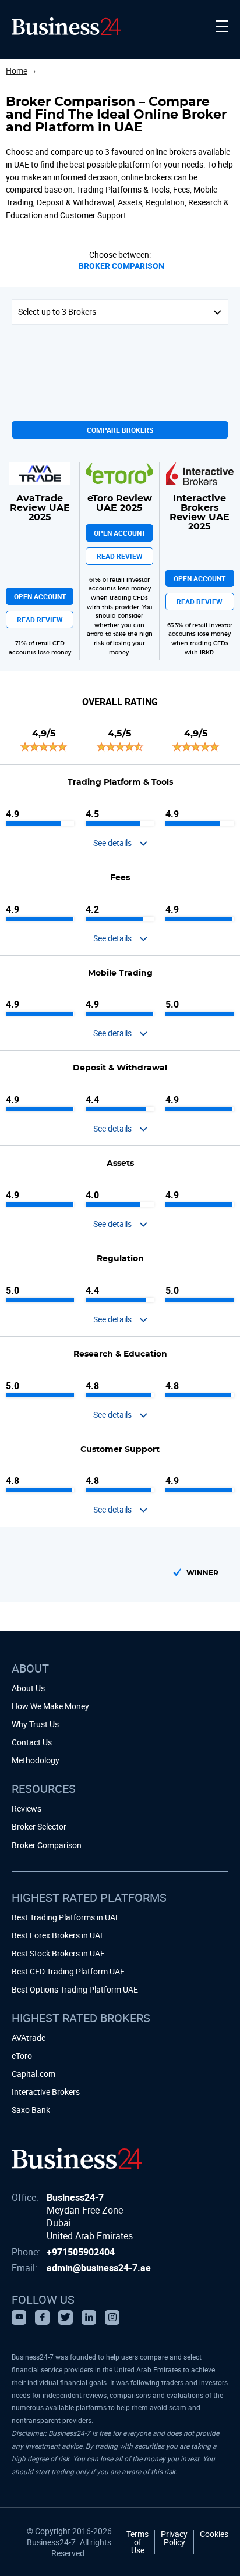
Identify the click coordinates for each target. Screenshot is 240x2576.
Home (17, 71)
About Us (28, 1688)
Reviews (27, 1808)
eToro (22, 2056)
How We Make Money (50, 1706)
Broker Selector (39, 1826)
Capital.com (33, 2074)
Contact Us (32, 1742)
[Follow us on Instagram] (112, 2317)
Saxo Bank (31, 2110)
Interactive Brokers (46, 2092)
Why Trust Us (35, 1724)
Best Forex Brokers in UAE (58, 1935)
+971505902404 (81, 2252)
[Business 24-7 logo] (77, 2158)
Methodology (36, 1760)
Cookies (214, 2535)
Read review (40, 620)
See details (112, 843)
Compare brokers (120, 430)
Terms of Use (137, 2542)
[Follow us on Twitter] (66, 2317)
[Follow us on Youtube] (19, 2317)
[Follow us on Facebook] (42, 2317)
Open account (40, 596)
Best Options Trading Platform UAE (75, 1989)
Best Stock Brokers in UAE (58, 1953)
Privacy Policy (174, 2539)
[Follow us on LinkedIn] (89, 2317)
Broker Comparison (121, 266)
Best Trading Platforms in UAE (66, 1917)
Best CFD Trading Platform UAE (68, 1971)
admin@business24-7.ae (99, 2268)
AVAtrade (29, 2038)
